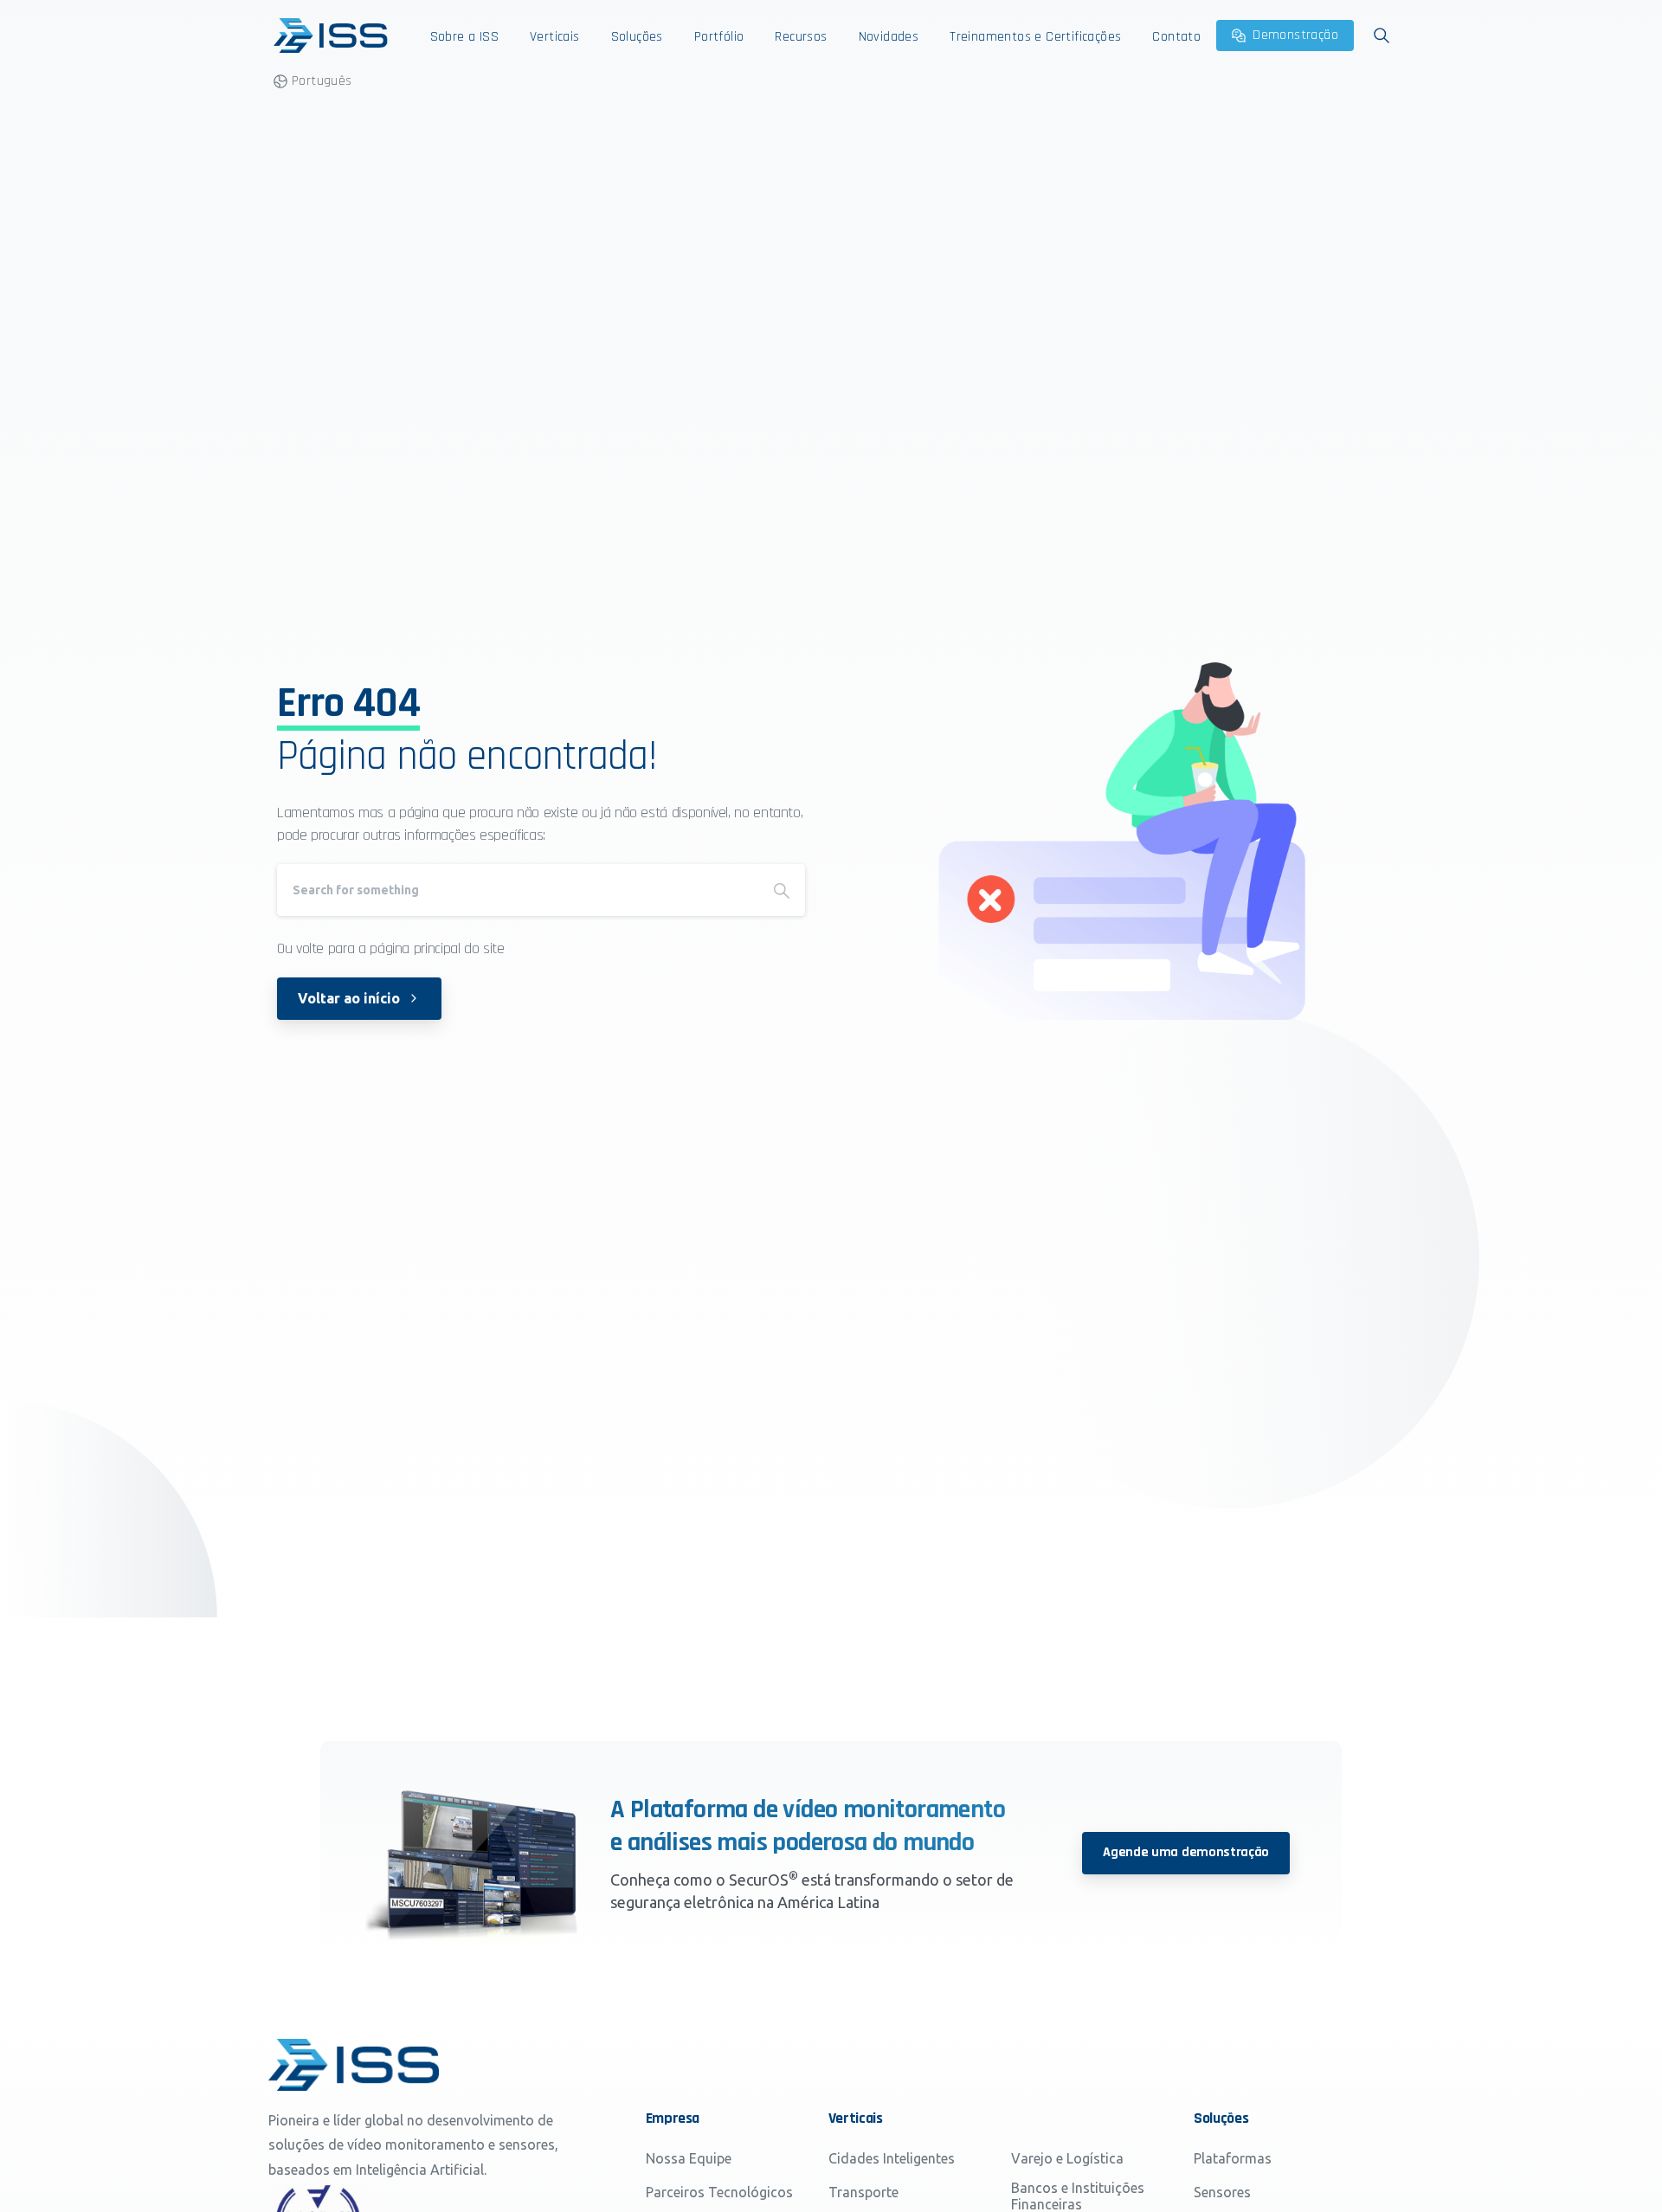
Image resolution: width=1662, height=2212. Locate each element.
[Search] (782, 890)
